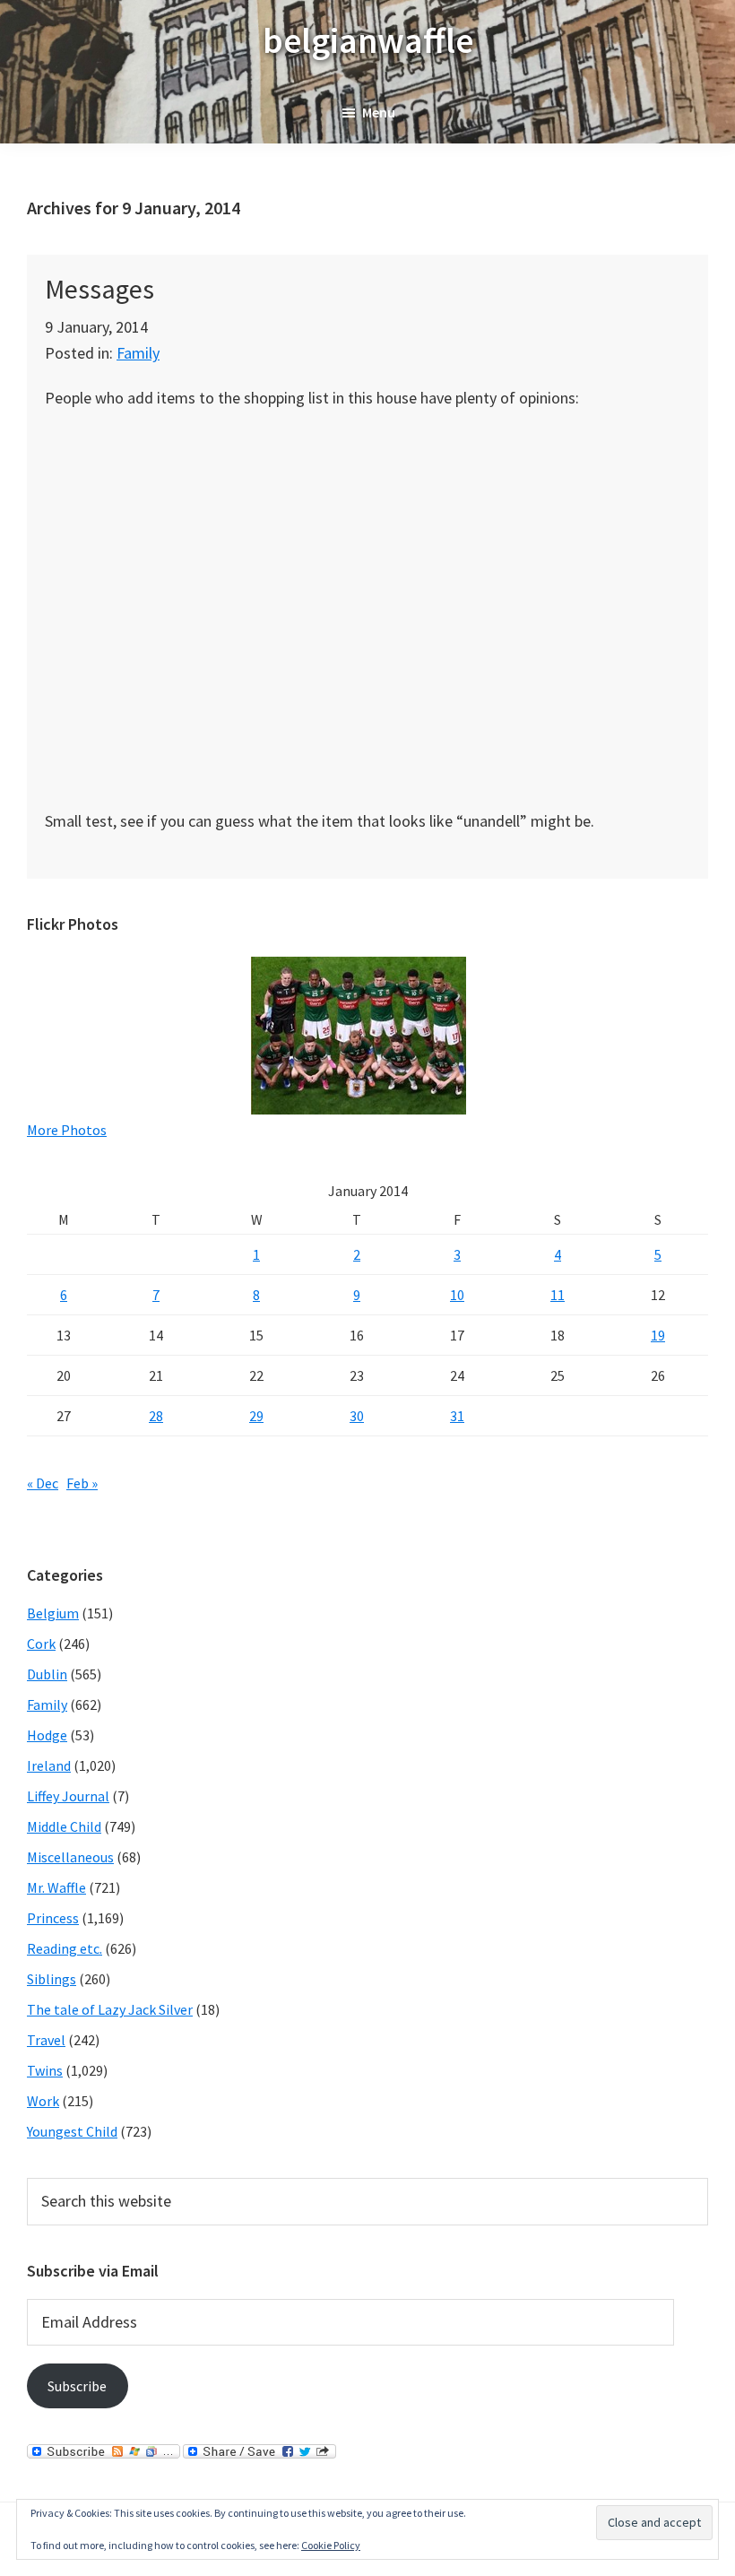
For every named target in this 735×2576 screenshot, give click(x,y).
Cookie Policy (331, 2545)
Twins (45, 2070)
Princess (53, 1918)
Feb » (82, 1483)
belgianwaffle (368, 40)
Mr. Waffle (56, 1887)
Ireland (49, 1765)
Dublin (47, 1674)
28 (156, 1416)
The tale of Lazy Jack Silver (110, 2009)
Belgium (53, 1613)
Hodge (47, 1735)
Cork (41, 1644)
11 (558, 1295)
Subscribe (77, 2386)
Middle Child (64, 1826)
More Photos (67, 1130)
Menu (379, 112)
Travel (46, 2040)
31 (457, 1416)
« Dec (43, 1483)
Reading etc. (65, 1948)
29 (256, 1416)
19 (658, 1335)
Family (138, 353)
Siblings (52, 1979)
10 (457, 1295)
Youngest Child (72, 2131)
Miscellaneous (70, 1857)
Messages (99, 289)
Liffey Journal (68, 1796)
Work (43, 2101)
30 (357, 1416)
